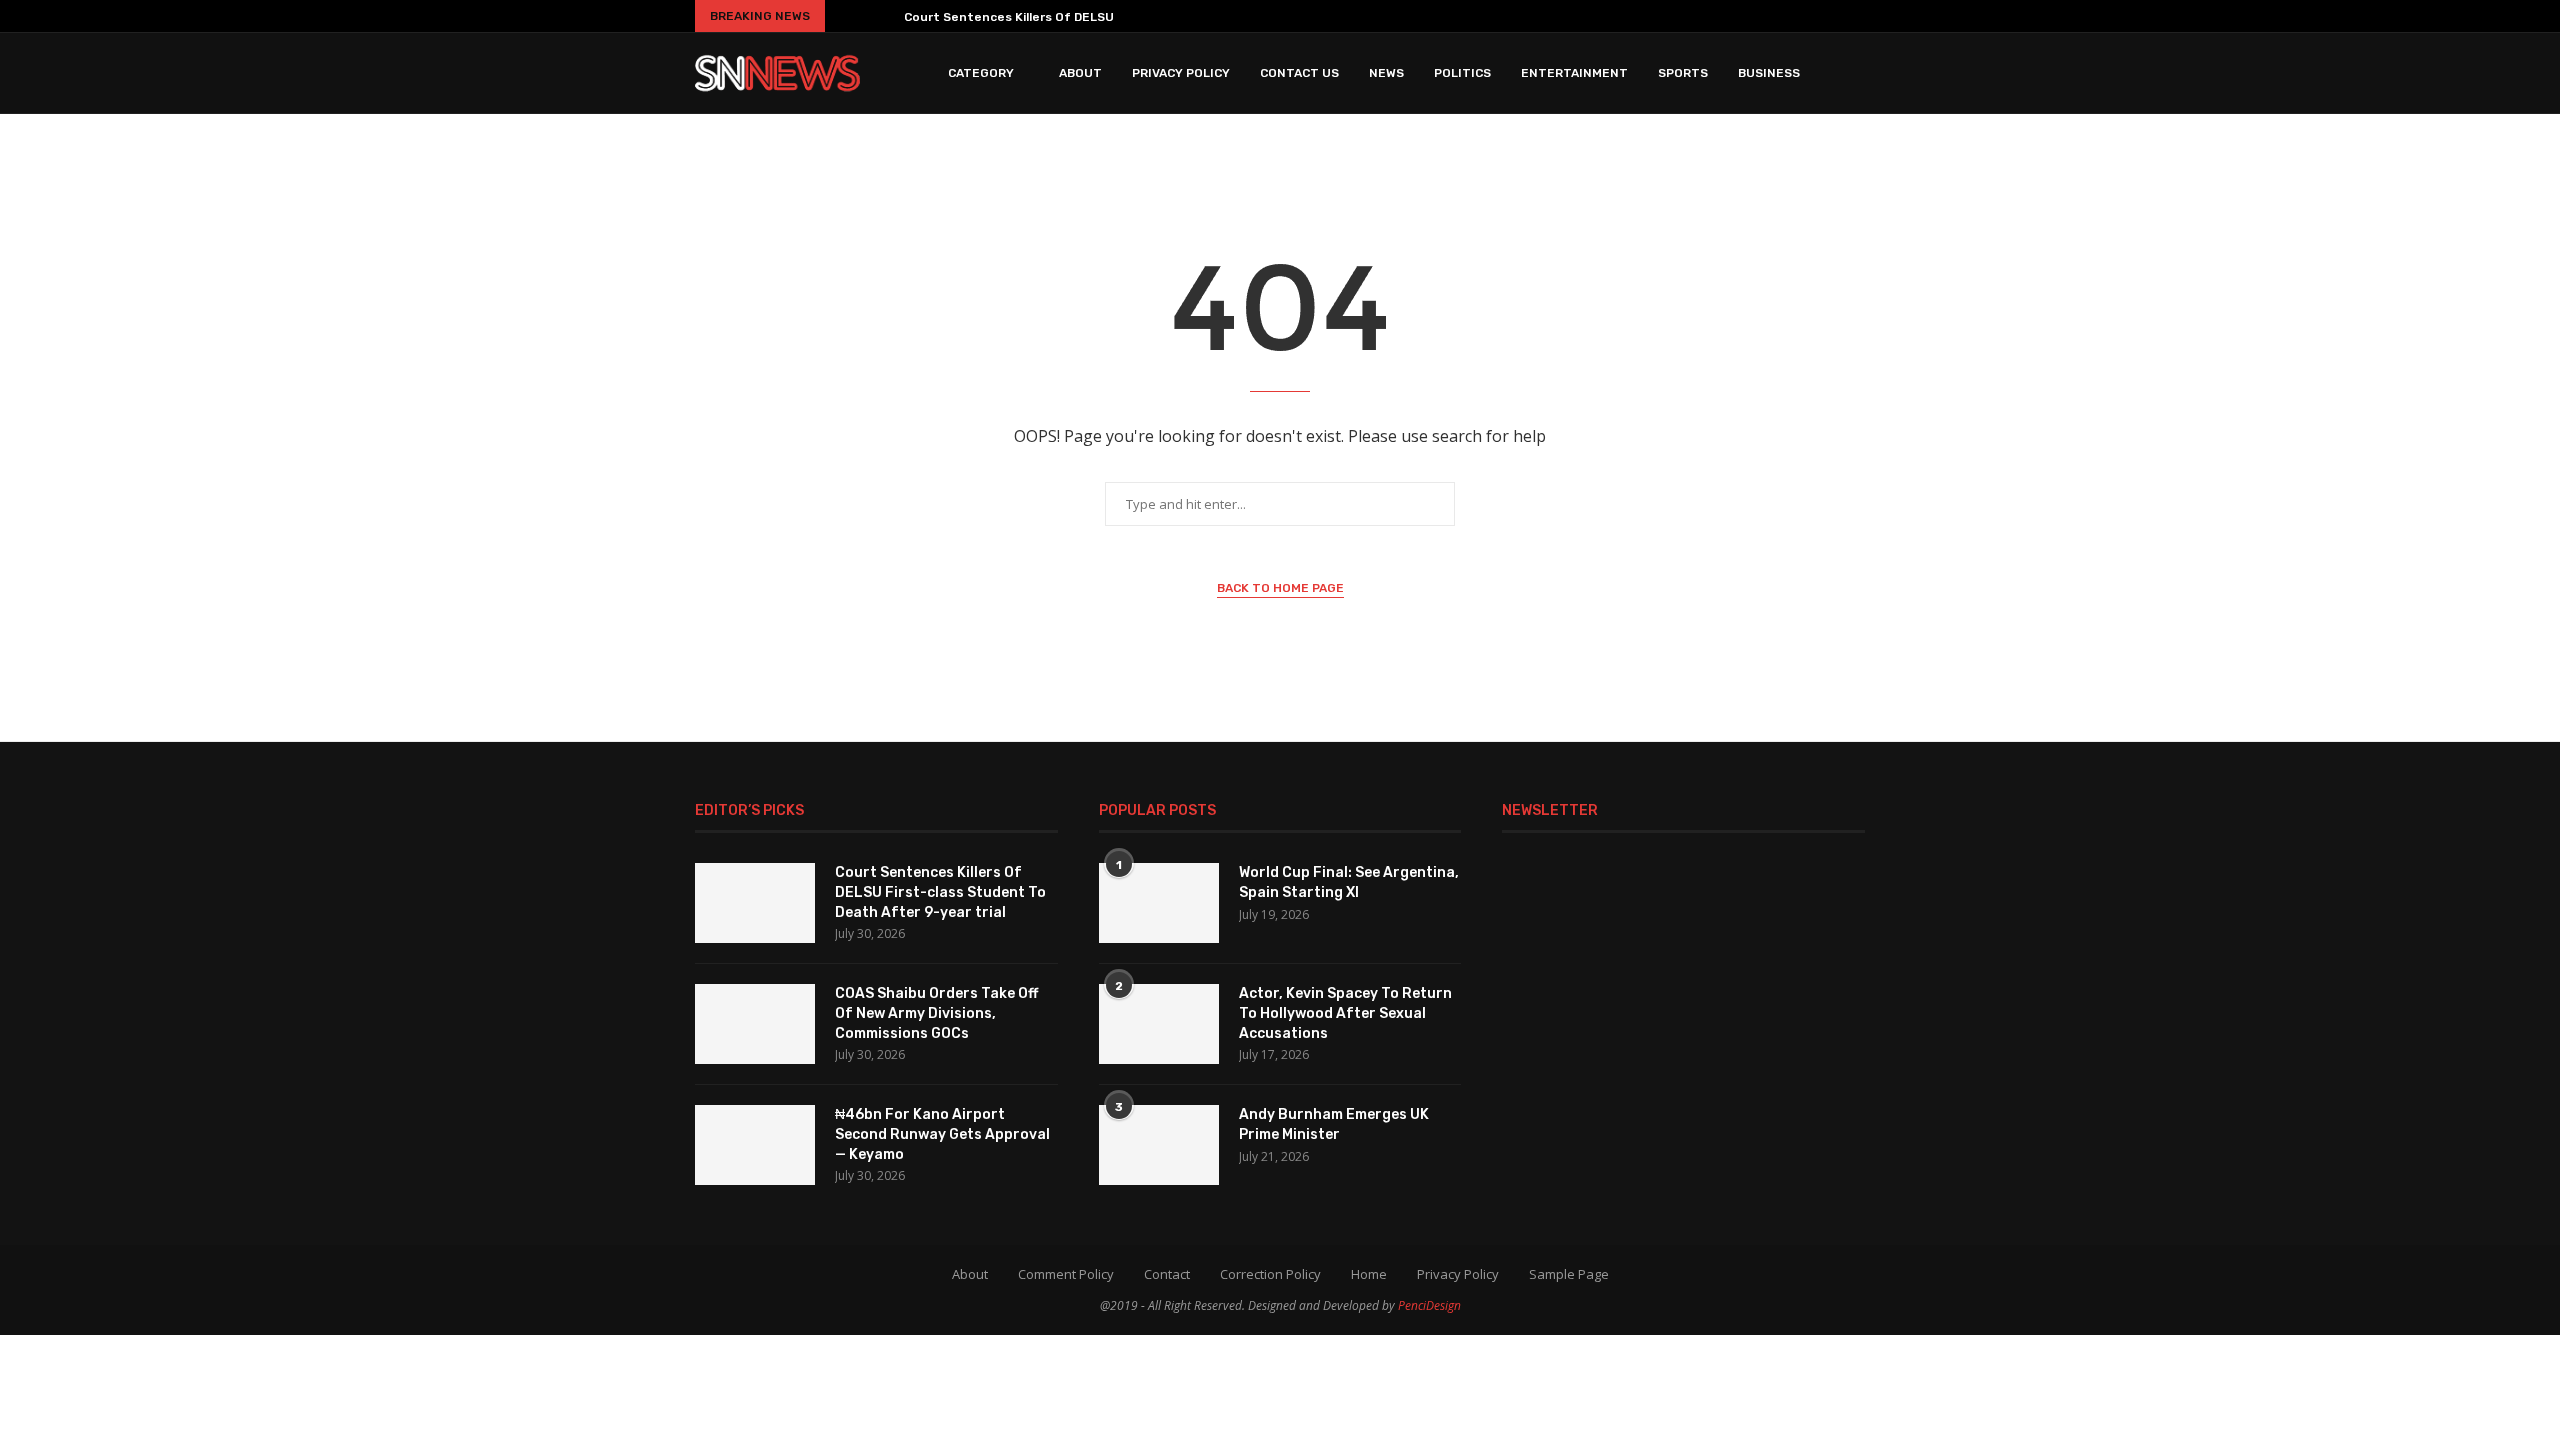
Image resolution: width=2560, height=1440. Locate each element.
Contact (1167, 1274)
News (1386, 73)
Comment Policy (1066, 1274)
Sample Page (1569, 1274)
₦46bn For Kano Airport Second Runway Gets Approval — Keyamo (942, 1134)
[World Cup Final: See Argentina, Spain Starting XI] (1159, 903)
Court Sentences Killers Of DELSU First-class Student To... (1086, 17)
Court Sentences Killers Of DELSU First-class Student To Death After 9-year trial (940, 892)
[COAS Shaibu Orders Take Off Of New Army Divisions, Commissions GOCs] (755, 1024)
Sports (1683, 73)
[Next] (881, 16)
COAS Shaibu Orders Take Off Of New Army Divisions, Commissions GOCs (936, 1013)
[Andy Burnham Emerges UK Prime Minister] (1159, 1145)
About (1080, 73)
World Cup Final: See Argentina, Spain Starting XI (1349, 882)
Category (981, 73)
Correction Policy (1270, 1274)
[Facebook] (1688, 16)
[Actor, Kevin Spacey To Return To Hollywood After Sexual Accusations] (1159, 1024)
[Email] (1828, 16)
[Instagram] (1740, 16)
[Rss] (1857, 16)
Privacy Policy (1181, 73)
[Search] (1855, 73)
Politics (1462, 73)
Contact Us (1299, 73)
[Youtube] (1798, 16)
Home (1369, 1274)
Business (1769, 73)
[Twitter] (1714, 16)
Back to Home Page (1280, 588)
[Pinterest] (1769, 16)
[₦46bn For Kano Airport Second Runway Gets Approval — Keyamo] (755, 1145)
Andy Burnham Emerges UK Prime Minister (1334, 1124)
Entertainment (1574, 73)
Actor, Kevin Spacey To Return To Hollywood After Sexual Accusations (1345, 1013)
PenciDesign (1429, 1305)
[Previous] (848, 16)
